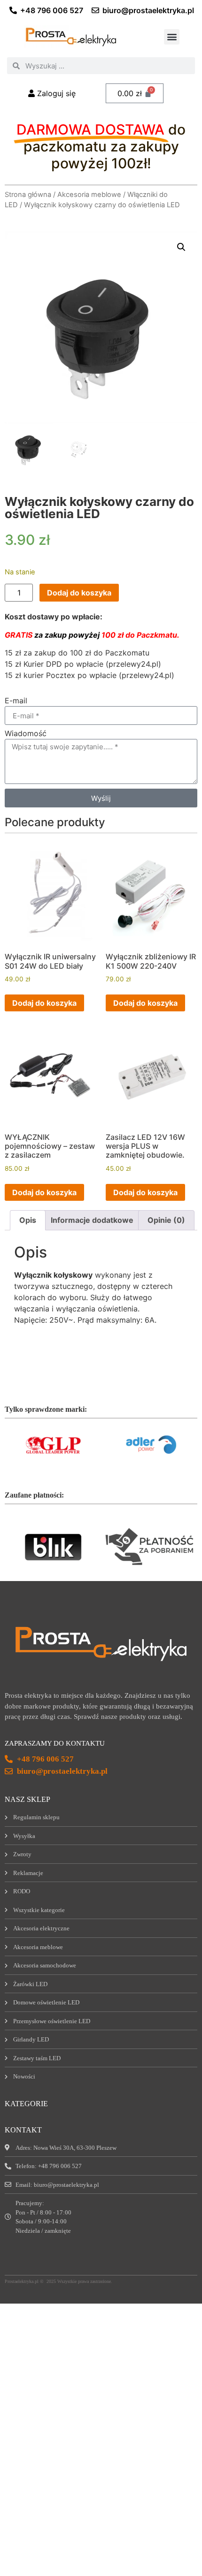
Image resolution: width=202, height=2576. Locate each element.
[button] (172, 37)
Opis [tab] (28, 1220)
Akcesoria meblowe (89, 195)
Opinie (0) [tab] (166, 1220)
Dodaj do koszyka (79, 593)
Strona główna (28, 195)
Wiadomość (26, 734)
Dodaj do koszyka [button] (44, 1003)
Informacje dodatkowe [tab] (92, 1220)
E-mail (16, 701)
